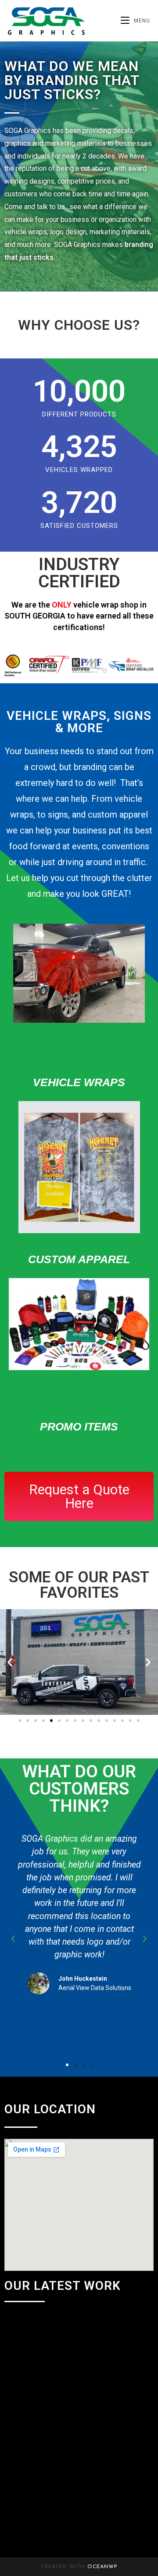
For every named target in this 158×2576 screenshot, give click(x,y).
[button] (10, 1662)
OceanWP (102, 2567)
